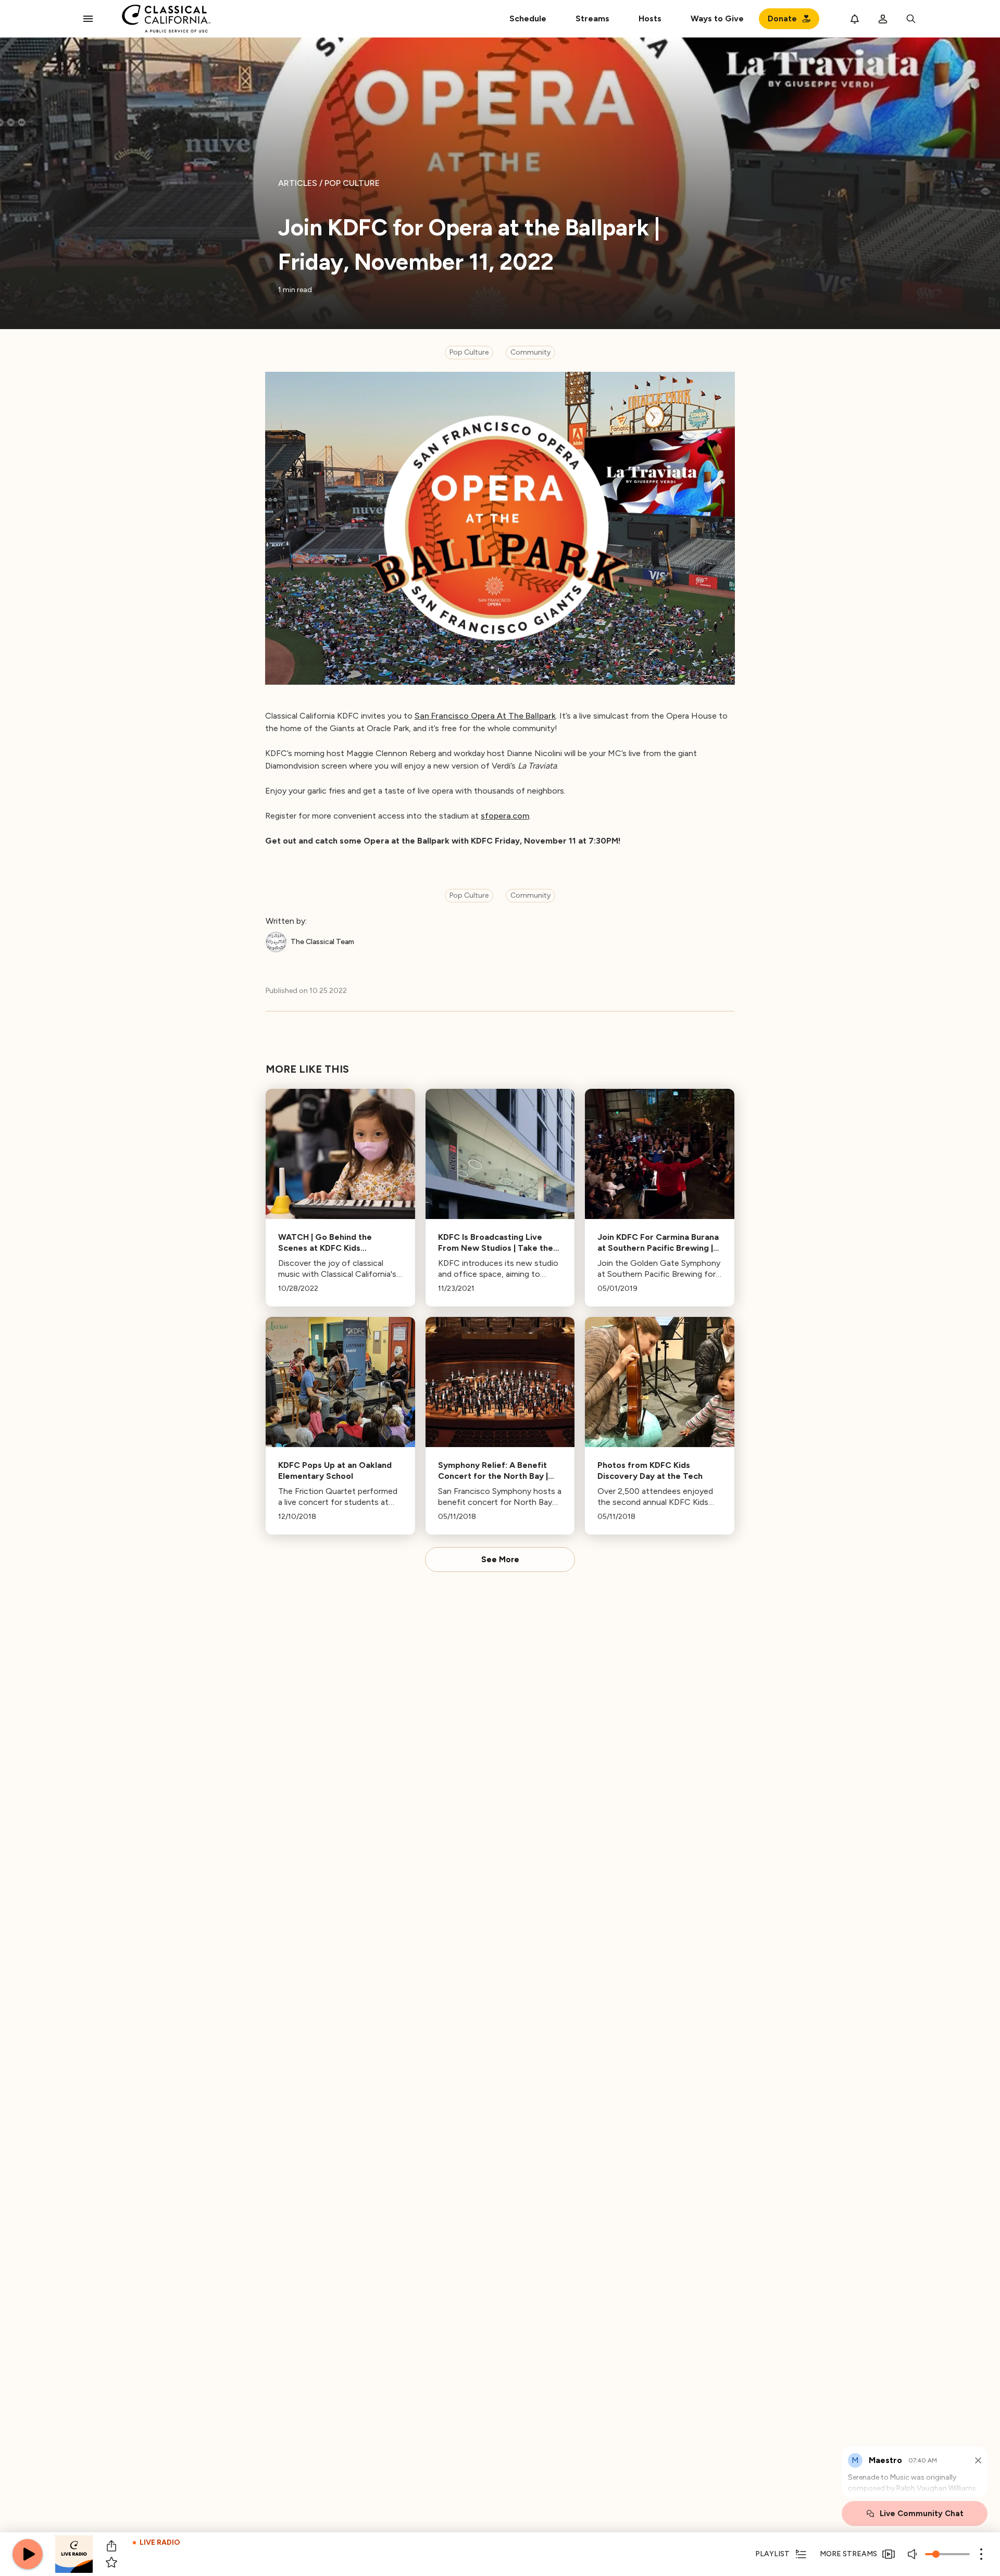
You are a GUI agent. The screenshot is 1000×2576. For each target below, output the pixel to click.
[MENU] (88, 19)
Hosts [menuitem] (650, 18)
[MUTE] (914, 2554)
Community (530, 352)
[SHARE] (111, 2546)
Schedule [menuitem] (528, 18)
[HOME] (166, 19)
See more (500, 1560)
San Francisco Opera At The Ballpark (485, 716)
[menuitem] (592, 19)
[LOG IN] (883, 19)
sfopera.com (505, 816)
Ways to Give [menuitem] (717, 18)
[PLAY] (28, 2554)
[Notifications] (855, 19)
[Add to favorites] (111, 2562)
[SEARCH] (911, 19)
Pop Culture (469, 352)
